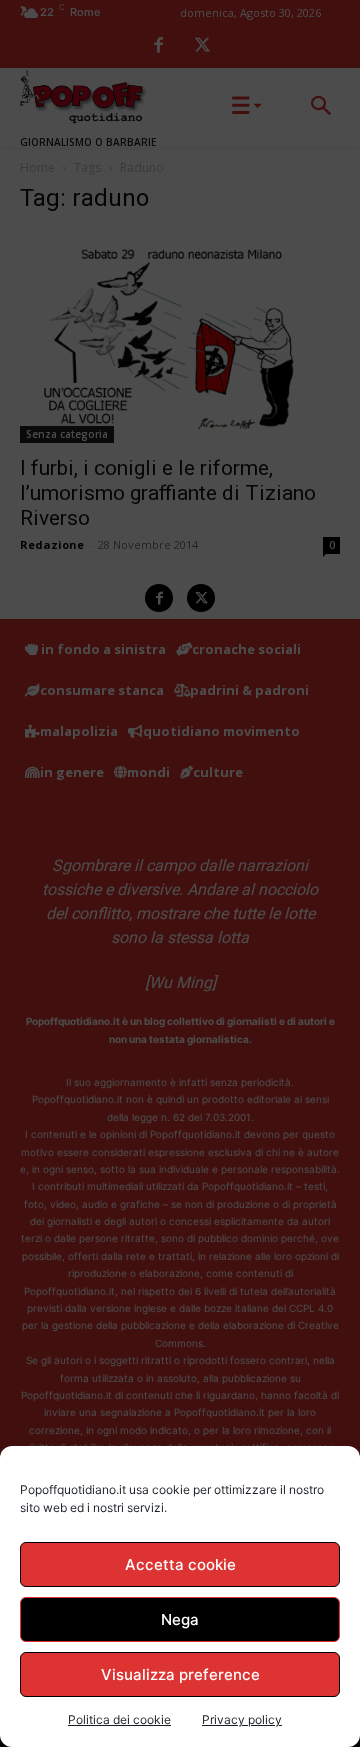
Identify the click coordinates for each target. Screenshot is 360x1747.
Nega (180, 1619)
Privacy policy (242, 1719)
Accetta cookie (180, 1564)
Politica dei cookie (119, 1719)
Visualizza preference (180, 1674)
